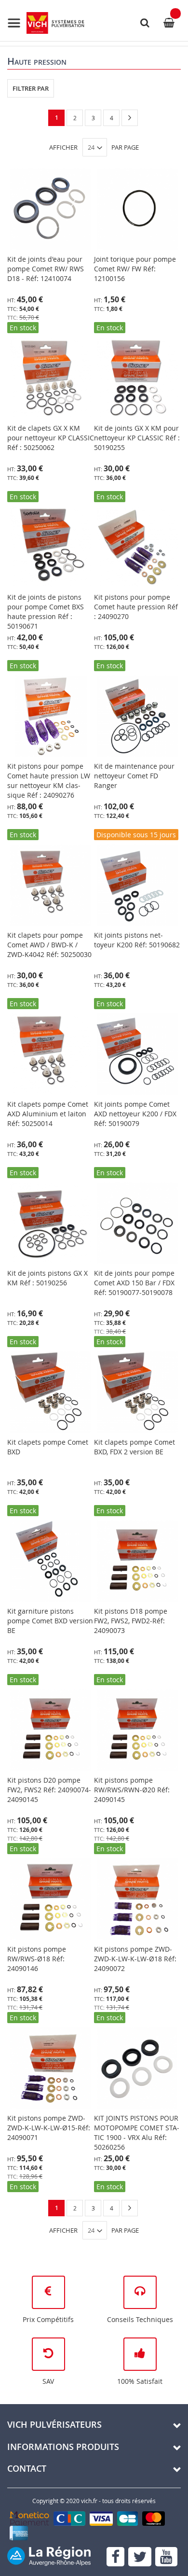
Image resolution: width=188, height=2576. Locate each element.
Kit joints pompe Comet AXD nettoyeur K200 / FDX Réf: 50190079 (135, 1114)
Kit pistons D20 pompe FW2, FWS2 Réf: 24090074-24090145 (49, 1790)
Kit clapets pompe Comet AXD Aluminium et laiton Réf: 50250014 (48, 1114)
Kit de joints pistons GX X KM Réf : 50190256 (47, 1278)
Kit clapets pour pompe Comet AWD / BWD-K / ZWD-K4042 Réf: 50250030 (49, 945)
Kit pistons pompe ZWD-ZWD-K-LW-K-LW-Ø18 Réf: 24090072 (135, 1959)
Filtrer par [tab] (31, 88)
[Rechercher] (145, 23)
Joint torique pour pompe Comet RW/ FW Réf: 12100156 (135, 269)
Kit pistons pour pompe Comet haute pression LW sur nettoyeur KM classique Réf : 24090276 (49, 781)
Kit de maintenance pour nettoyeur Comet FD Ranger (134, 776)
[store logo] (46, 23)
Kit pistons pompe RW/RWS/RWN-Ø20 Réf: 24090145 (132, 1790)
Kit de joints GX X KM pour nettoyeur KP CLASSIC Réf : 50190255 (137, 438)
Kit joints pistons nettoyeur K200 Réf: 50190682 (137, 940)
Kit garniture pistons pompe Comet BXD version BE (50, 1621)
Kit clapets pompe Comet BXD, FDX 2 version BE (134, 1447)
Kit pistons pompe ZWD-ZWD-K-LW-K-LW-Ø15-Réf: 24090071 (49, 2128)
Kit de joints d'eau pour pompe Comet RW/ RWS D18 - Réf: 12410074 (46, 269)
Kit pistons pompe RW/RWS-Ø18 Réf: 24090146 (37, 1959)
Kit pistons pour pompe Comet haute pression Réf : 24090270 (136, 607)
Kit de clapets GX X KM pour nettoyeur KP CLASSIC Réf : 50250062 (51, 438)
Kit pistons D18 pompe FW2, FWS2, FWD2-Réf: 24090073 (131, 1621)
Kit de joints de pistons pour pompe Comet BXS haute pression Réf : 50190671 (46, 612)
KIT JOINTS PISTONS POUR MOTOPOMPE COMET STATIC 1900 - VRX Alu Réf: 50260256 (137, 2133)
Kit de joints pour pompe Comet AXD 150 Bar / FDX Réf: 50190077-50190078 (134, 1283)
